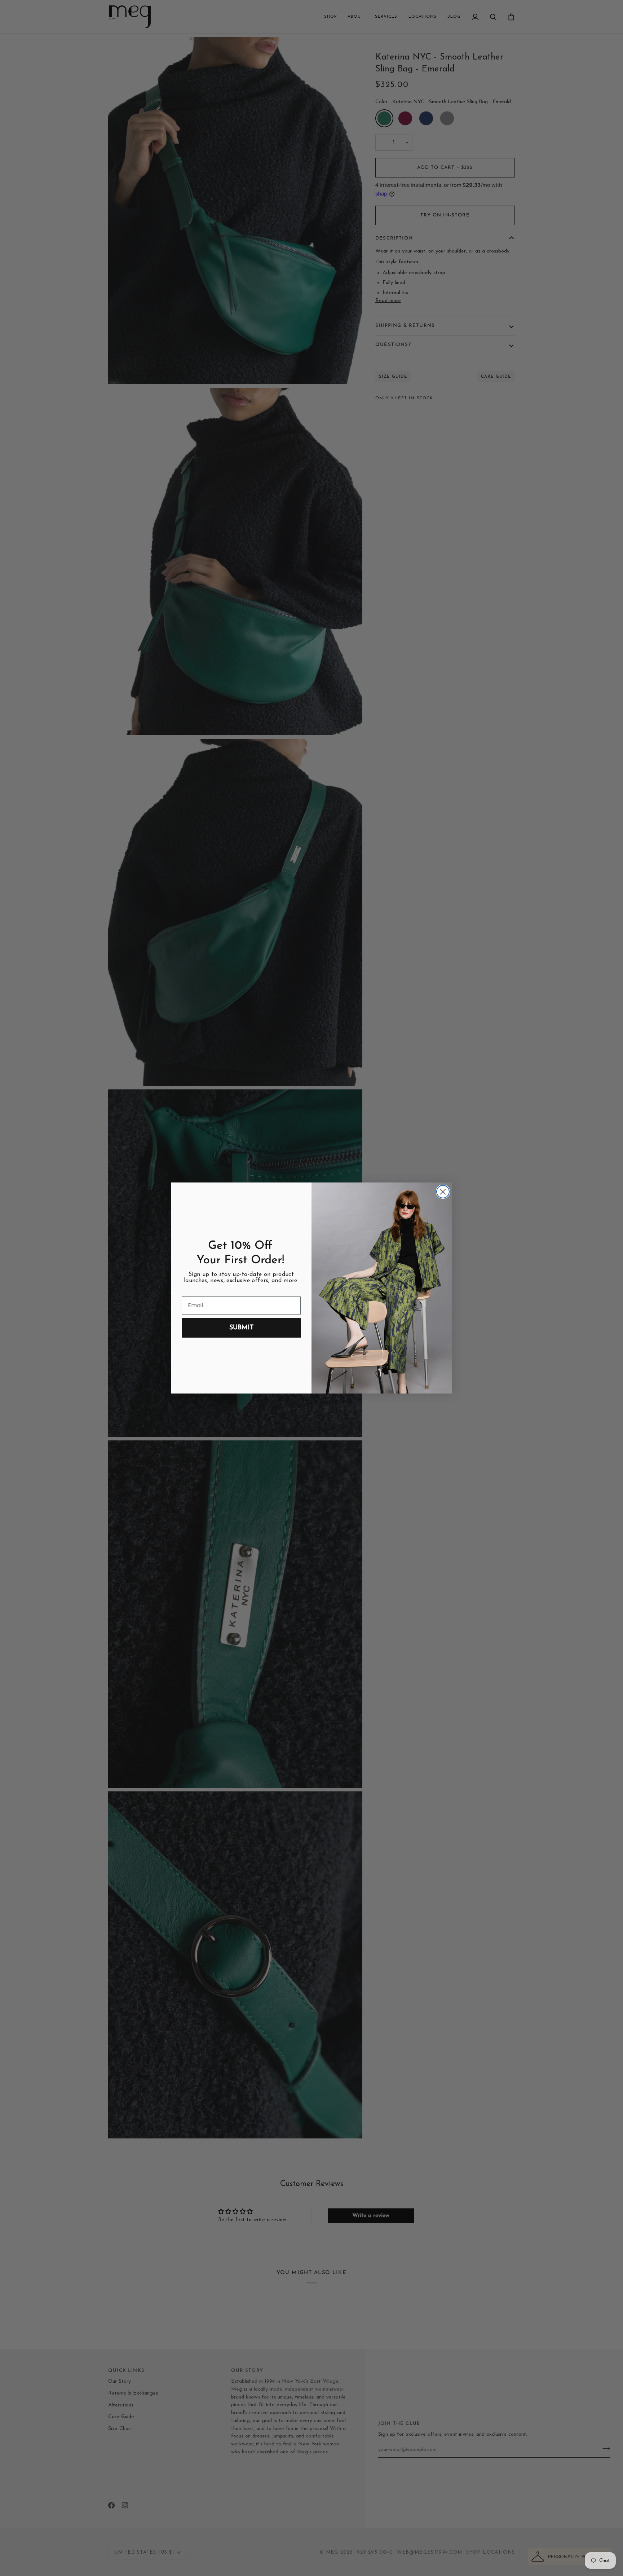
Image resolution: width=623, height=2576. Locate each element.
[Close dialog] (443, 1192)
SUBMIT (241, 1328)
